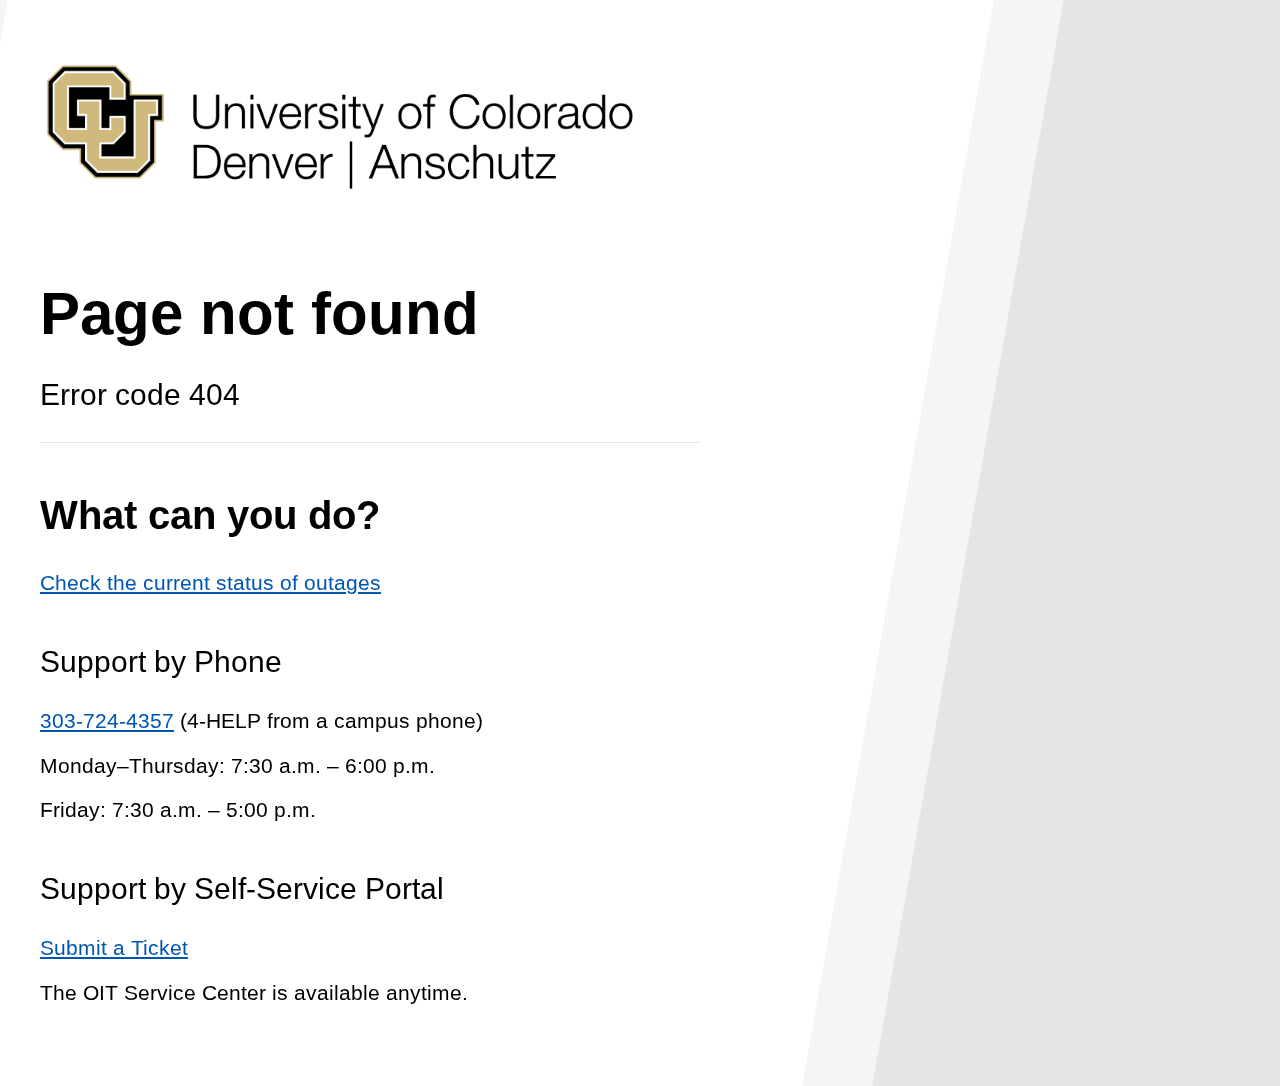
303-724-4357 (107, 720)
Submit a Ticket (114, 947)
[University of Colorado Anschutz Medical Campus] (340, 226)
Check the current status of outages (210, 582)
